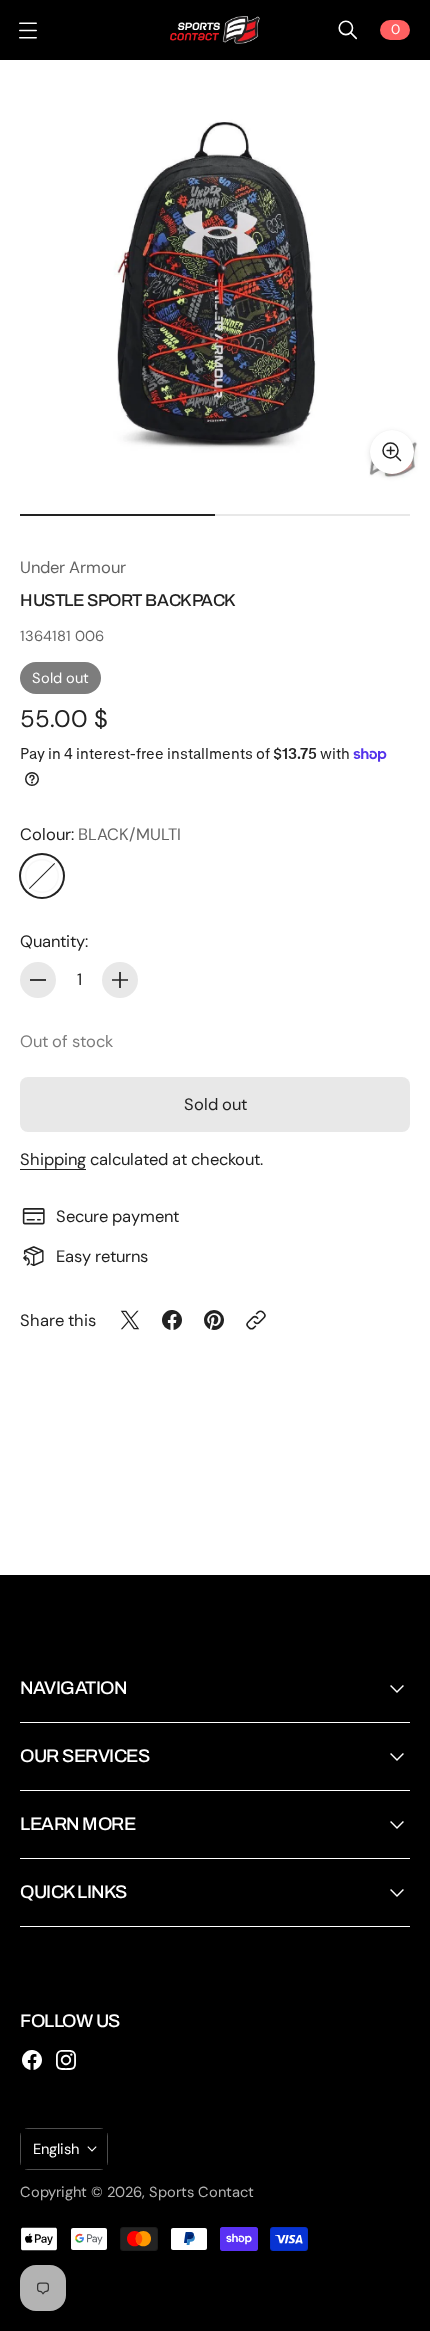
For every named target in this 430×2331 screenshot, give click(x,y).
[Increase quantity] (120, 980)
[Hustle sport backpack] (215, 275)
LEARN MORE (77, 1824)
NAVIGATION (73, 1688)
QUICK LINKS (73, 1892)
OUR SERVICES (84, 1756)
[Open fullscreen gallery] (392, 452)
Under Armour (73, 567)
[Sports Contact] (215, 30)
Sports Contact (201, 2192)
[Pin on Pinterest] (214, 1320)
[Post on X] (130, 1320)
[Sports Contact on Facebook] (32, 2060)
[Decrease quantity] (38, 980)
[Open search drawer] (348, 30)
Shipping (53, 1159)
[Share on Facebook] (172, 1320)
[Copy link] (256, 1320)
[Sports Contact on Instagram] (66, 2060)
